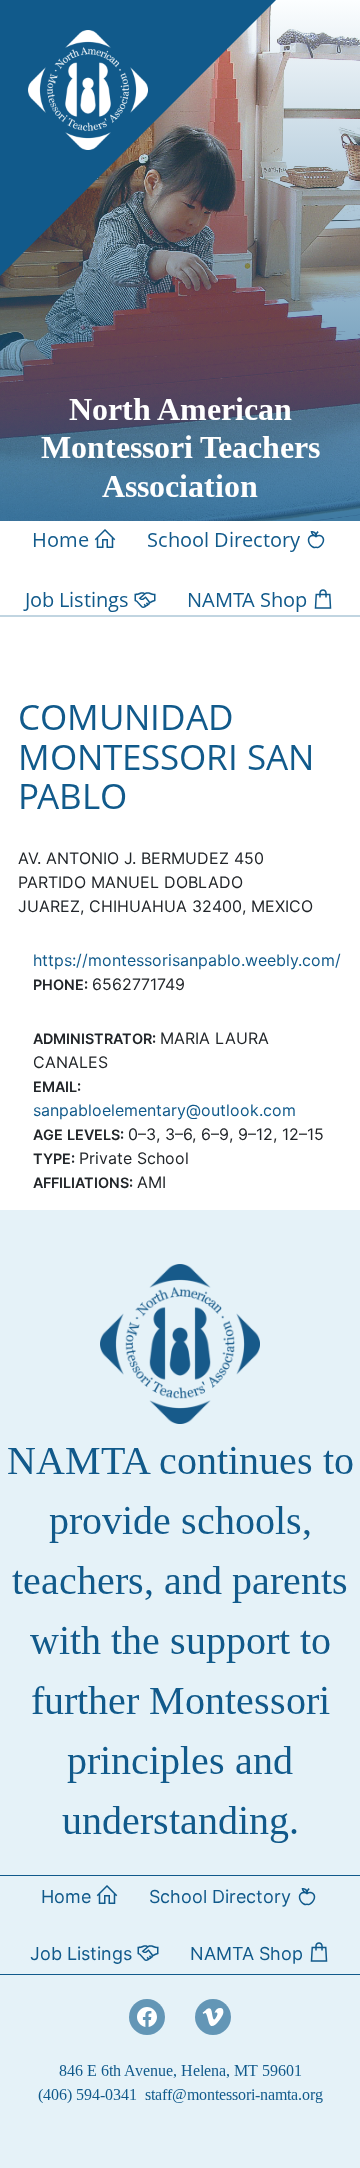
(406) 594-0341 (87, 2094)
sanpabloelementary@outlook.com (164, 1110)
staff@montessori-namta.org (234, 2094)
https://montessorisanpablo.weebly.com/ (187, 960)
